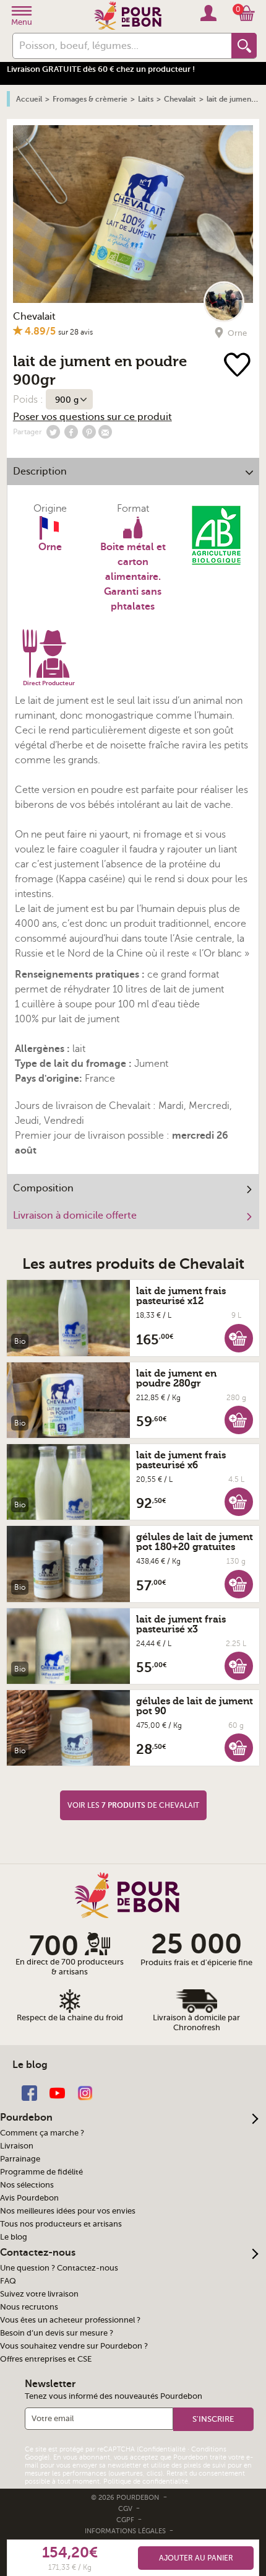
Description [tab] (40, 471)
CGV (126, 2509)
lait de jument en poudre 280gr (176, 1378)
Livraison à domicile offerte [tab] (75, 1216)
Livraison (17, 2146)
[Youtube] (57, 2092)
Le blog (14, 2237)
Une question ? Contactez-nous (59, 2268)
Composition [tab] (43, 1188)
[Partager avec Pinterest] (89, 432)
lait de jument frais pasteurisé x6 (181, 1460)
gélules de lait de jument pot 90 (195, 1706)
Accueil (29, 99)
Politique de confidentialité (146, 2482)
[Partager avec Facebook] (71, 432)
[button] (239, 1338)
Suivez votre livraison (39, 2294)
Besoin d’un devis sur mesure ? (57, 2333)
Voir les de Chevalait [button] (133, 1805)
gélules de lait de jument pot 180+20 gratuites (195, 1542)
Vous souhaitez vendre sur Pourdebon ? (74, 2346)
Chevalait (34, 317)
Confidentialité (162, 2449)
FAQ (8, 2281)
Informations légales (126, 2531)
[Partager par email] (105, 432)
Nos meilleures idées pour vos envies (68, 2211)
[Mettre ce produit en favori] (237, 366)
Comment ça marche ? (42, 2133)
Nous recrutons (29, 2307)
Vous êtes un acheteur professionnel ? (70, 2320)
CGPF (126, 2520)
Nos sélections (27, 2185)
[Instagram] (85, 2092)
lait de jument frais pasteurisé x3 (181, 1624)
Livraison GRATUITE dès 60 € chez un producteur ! (101, 69)
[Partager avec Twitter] (53, 432)
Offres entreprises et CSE (46, 2359)
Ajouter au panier (196, 2558)
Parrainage (20, 2159)
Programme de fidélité (41, 2172)
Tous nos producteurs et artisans (61, 2224)
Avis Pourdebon (29, 2198)
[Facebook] (29, 2092)
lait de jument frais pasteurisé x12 (181, 1296)
